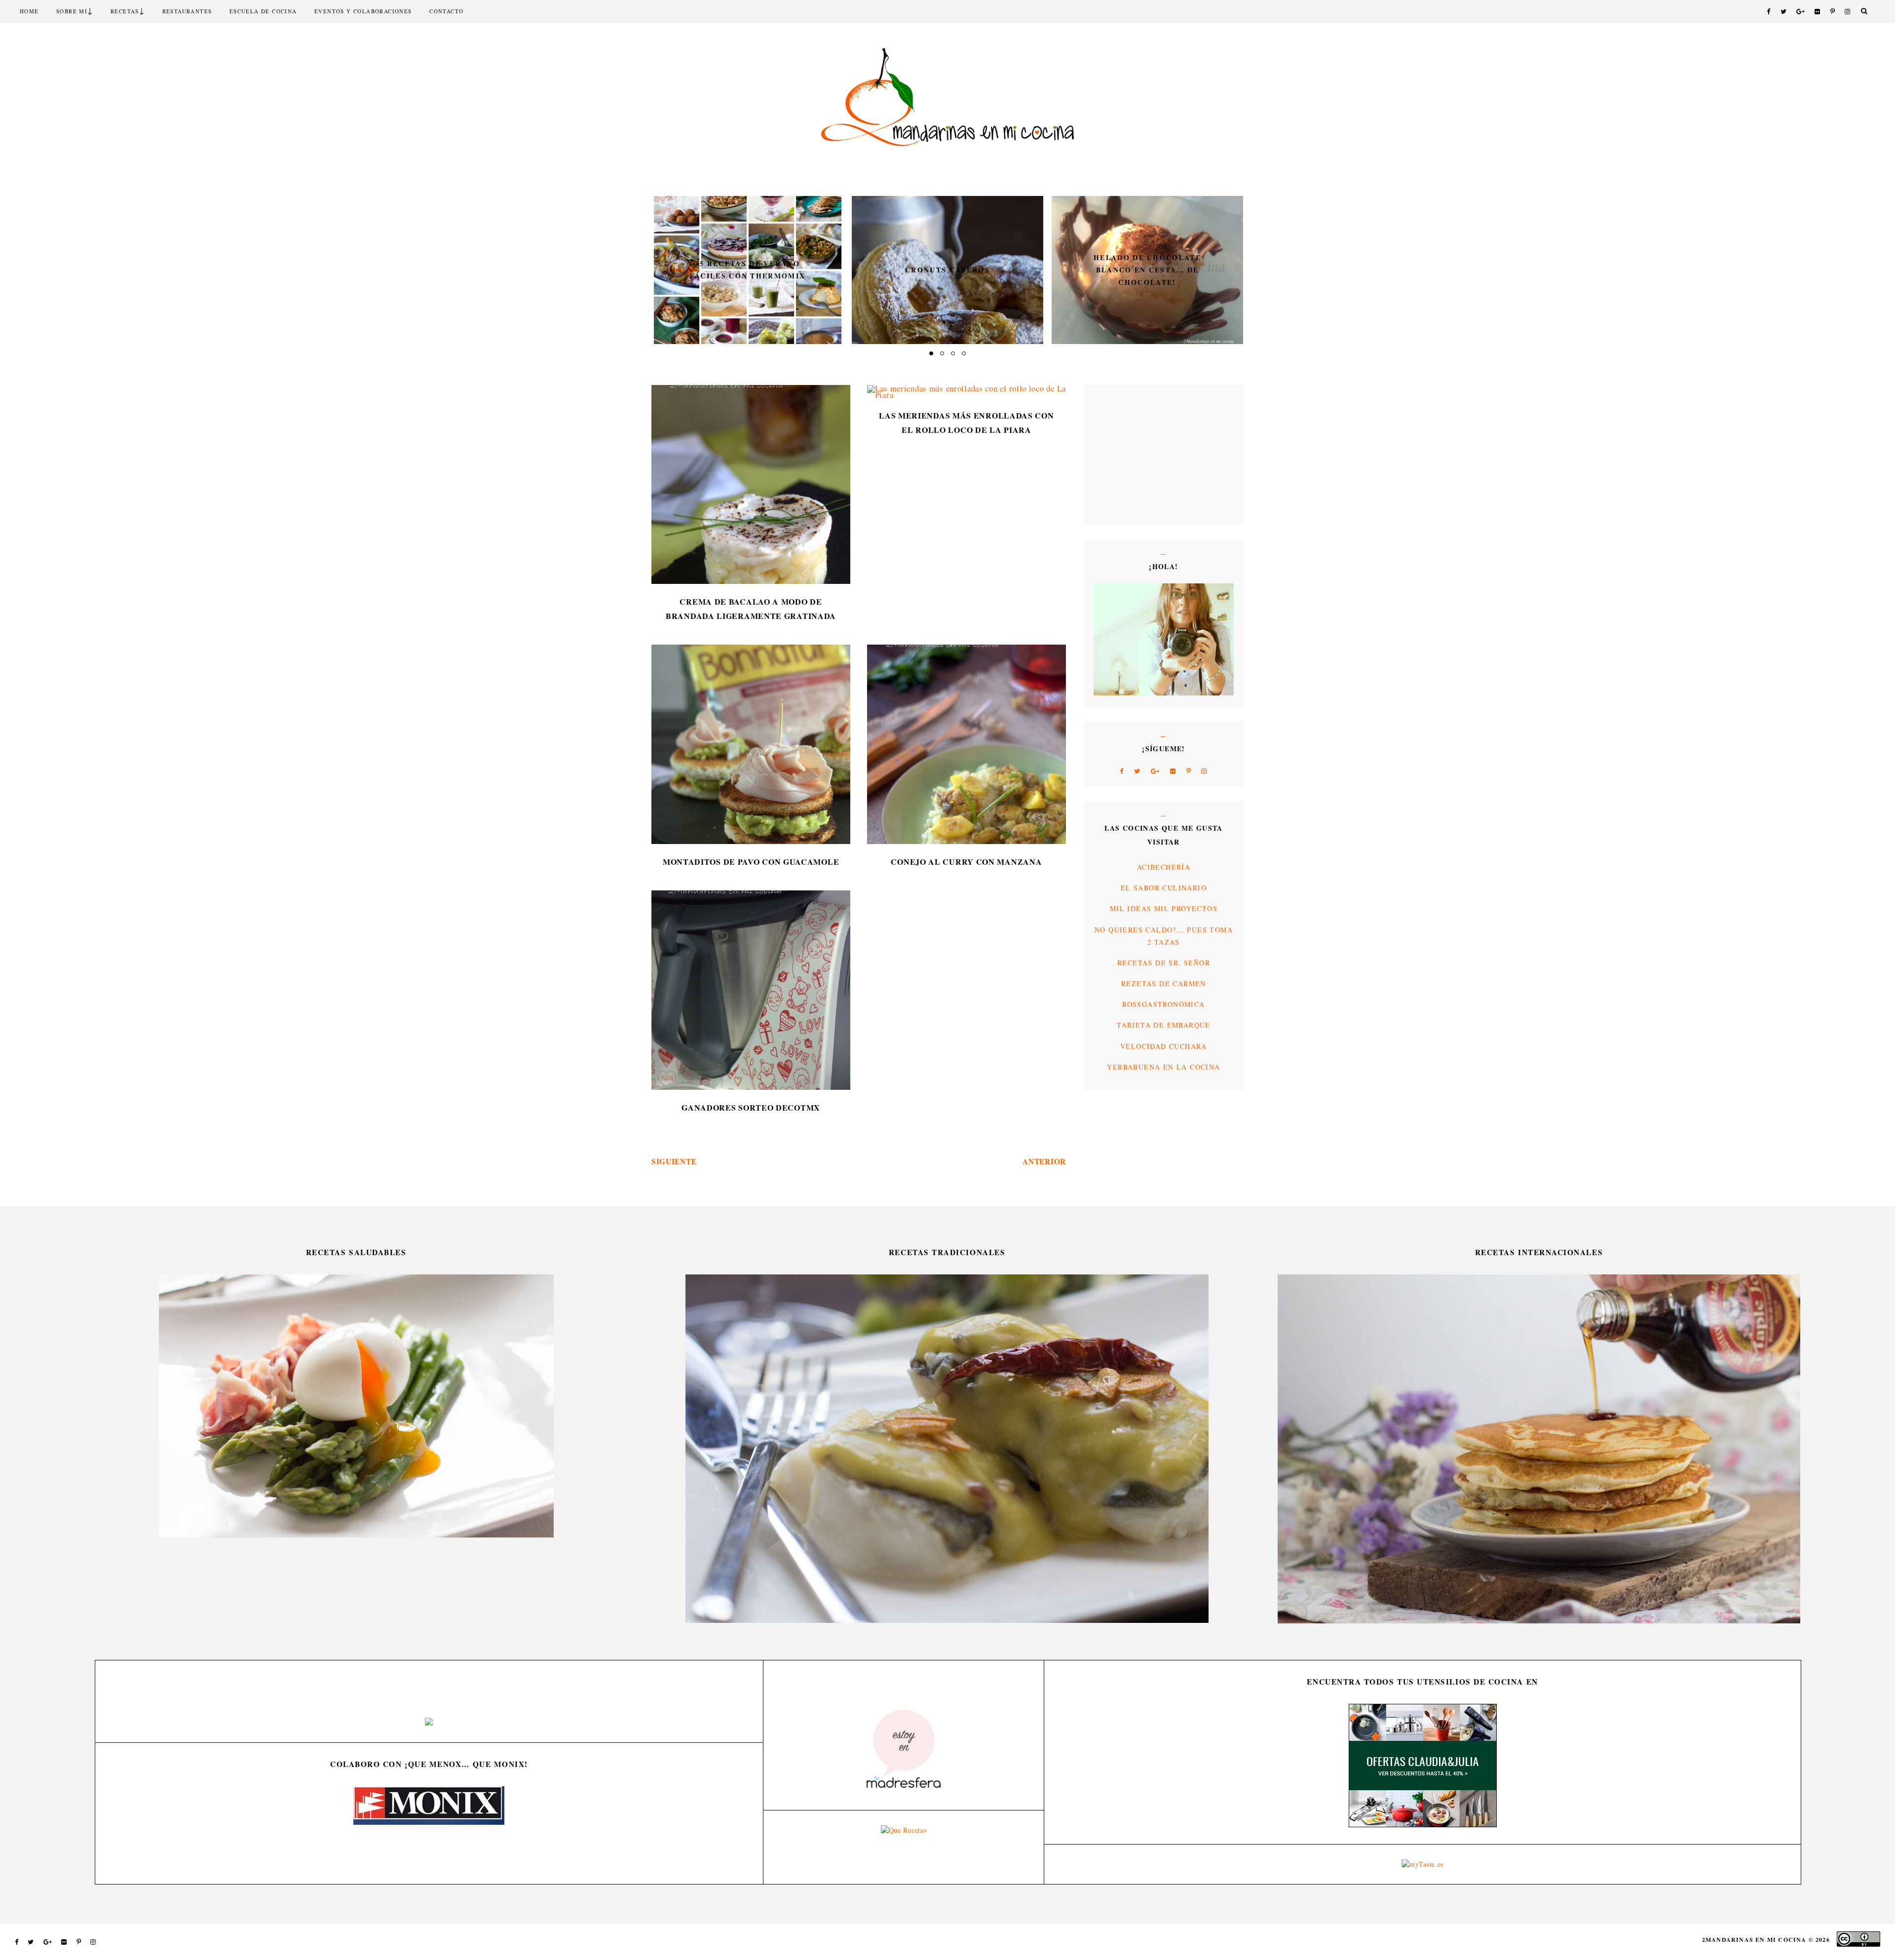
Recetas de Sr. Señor (1164, 963)
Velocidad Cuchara (1164, 1046)
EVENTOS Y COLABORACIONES (363, 11)
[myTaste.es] (1422, 1864)
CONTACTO (446, 11)
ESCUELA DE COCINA (263, 11)
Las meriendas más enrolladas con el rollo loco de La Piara (966, 423)
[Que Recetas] (904, 1830)
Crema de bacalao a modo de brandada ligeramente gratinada (751, 609)
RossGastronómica (1163, 1004)
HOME (29, 11)
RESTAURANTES (187, 11)
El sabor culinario (1164, 888)
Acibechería (1164, 867)
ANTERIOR (1044, 1161)
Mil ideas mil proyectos (1164, 908)
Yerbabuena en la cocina (1163, 1067)
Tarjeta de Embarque (1164, 1025)
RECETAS (125, 11)
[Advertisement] (1123, 454)
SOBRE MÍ (72, 11)
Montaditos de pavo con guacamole (751, 862)
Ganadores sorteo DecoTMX (751, 1107)
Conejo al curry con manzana (966, 862)
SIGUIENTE (674, 1161)
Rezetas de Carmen (1164, 983)
